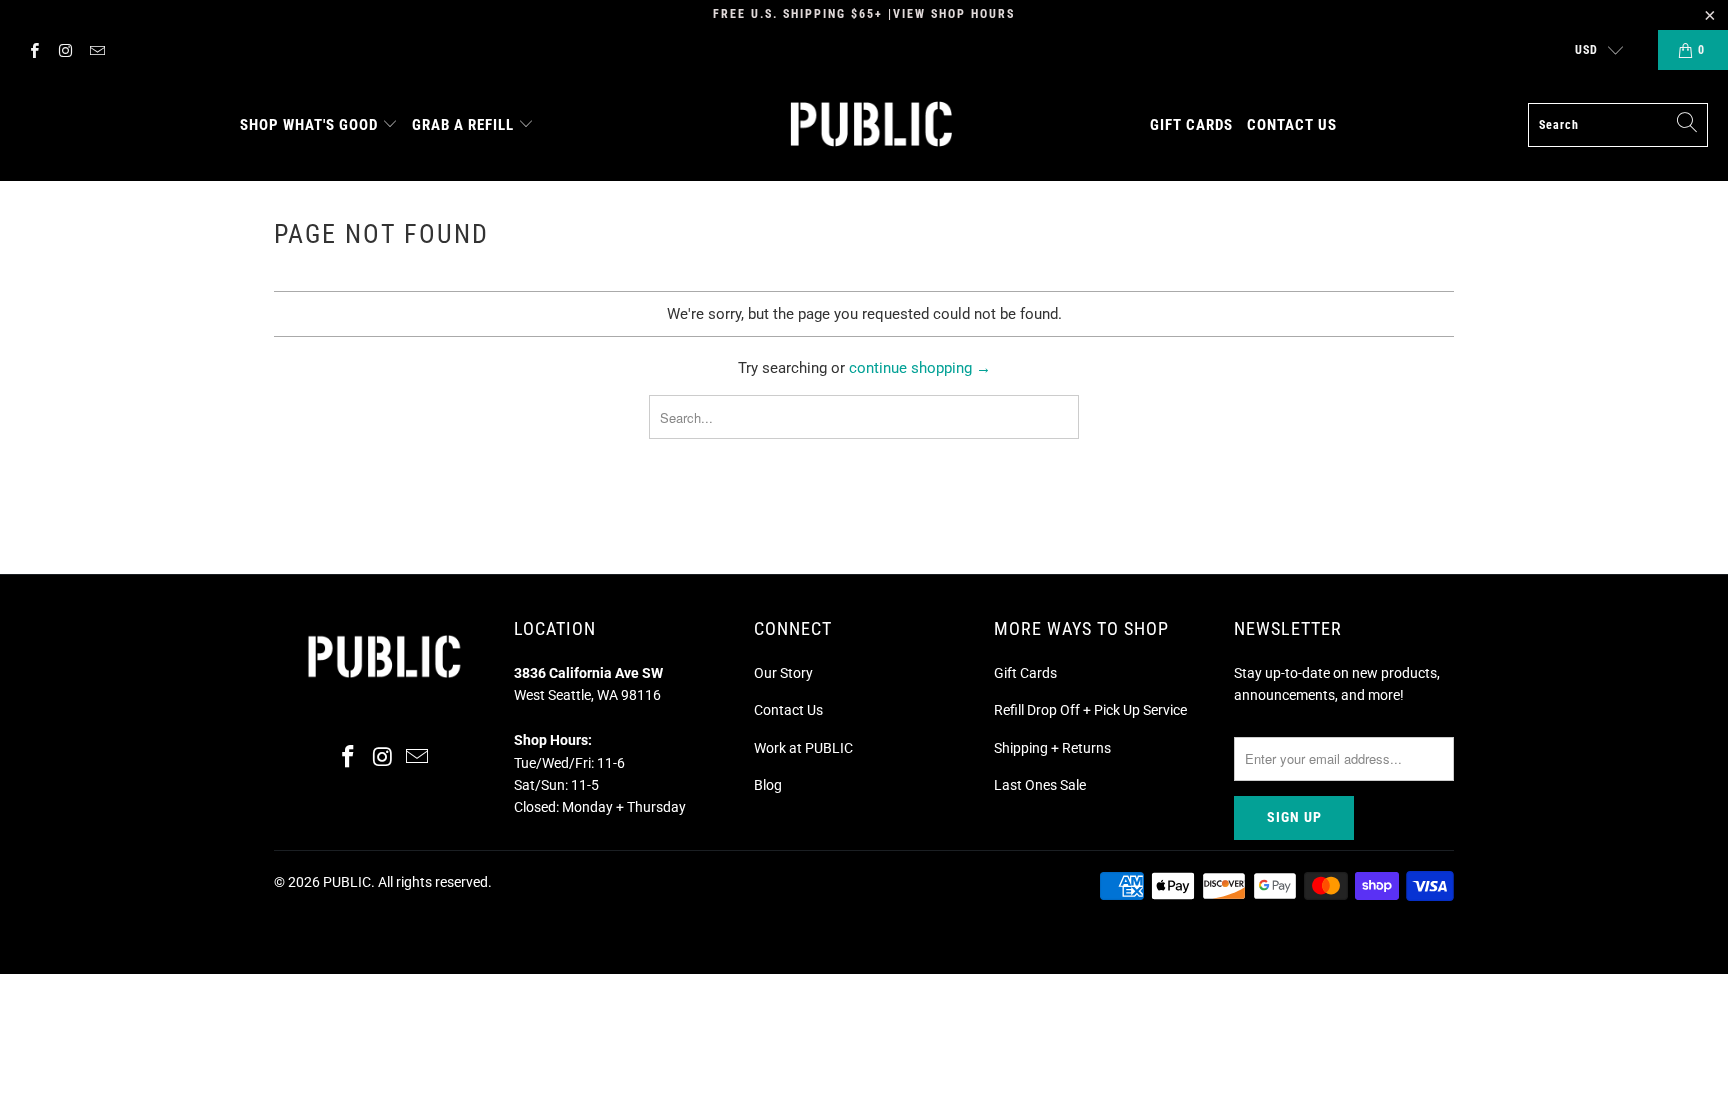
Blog (768, 785)
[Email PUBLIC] (96, 50)
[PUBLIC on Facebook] (33, 50)
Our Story (783, 673)
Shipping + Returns (1052, 748)
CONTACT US (1292, 125)
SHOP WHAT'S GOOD (309, 125)
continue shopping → (920, 368)
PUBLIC (347, 882)
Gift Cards (1025, 673)
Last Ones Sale (1040, 785)
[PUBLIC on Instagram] (64, 50)
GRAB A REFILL (463, 125)
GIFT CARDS (1191, 125)
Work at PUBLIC (803, 748)
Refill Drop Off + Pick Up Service (1090, 710)
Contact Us (788, 710)
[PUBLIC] (871, 125)
